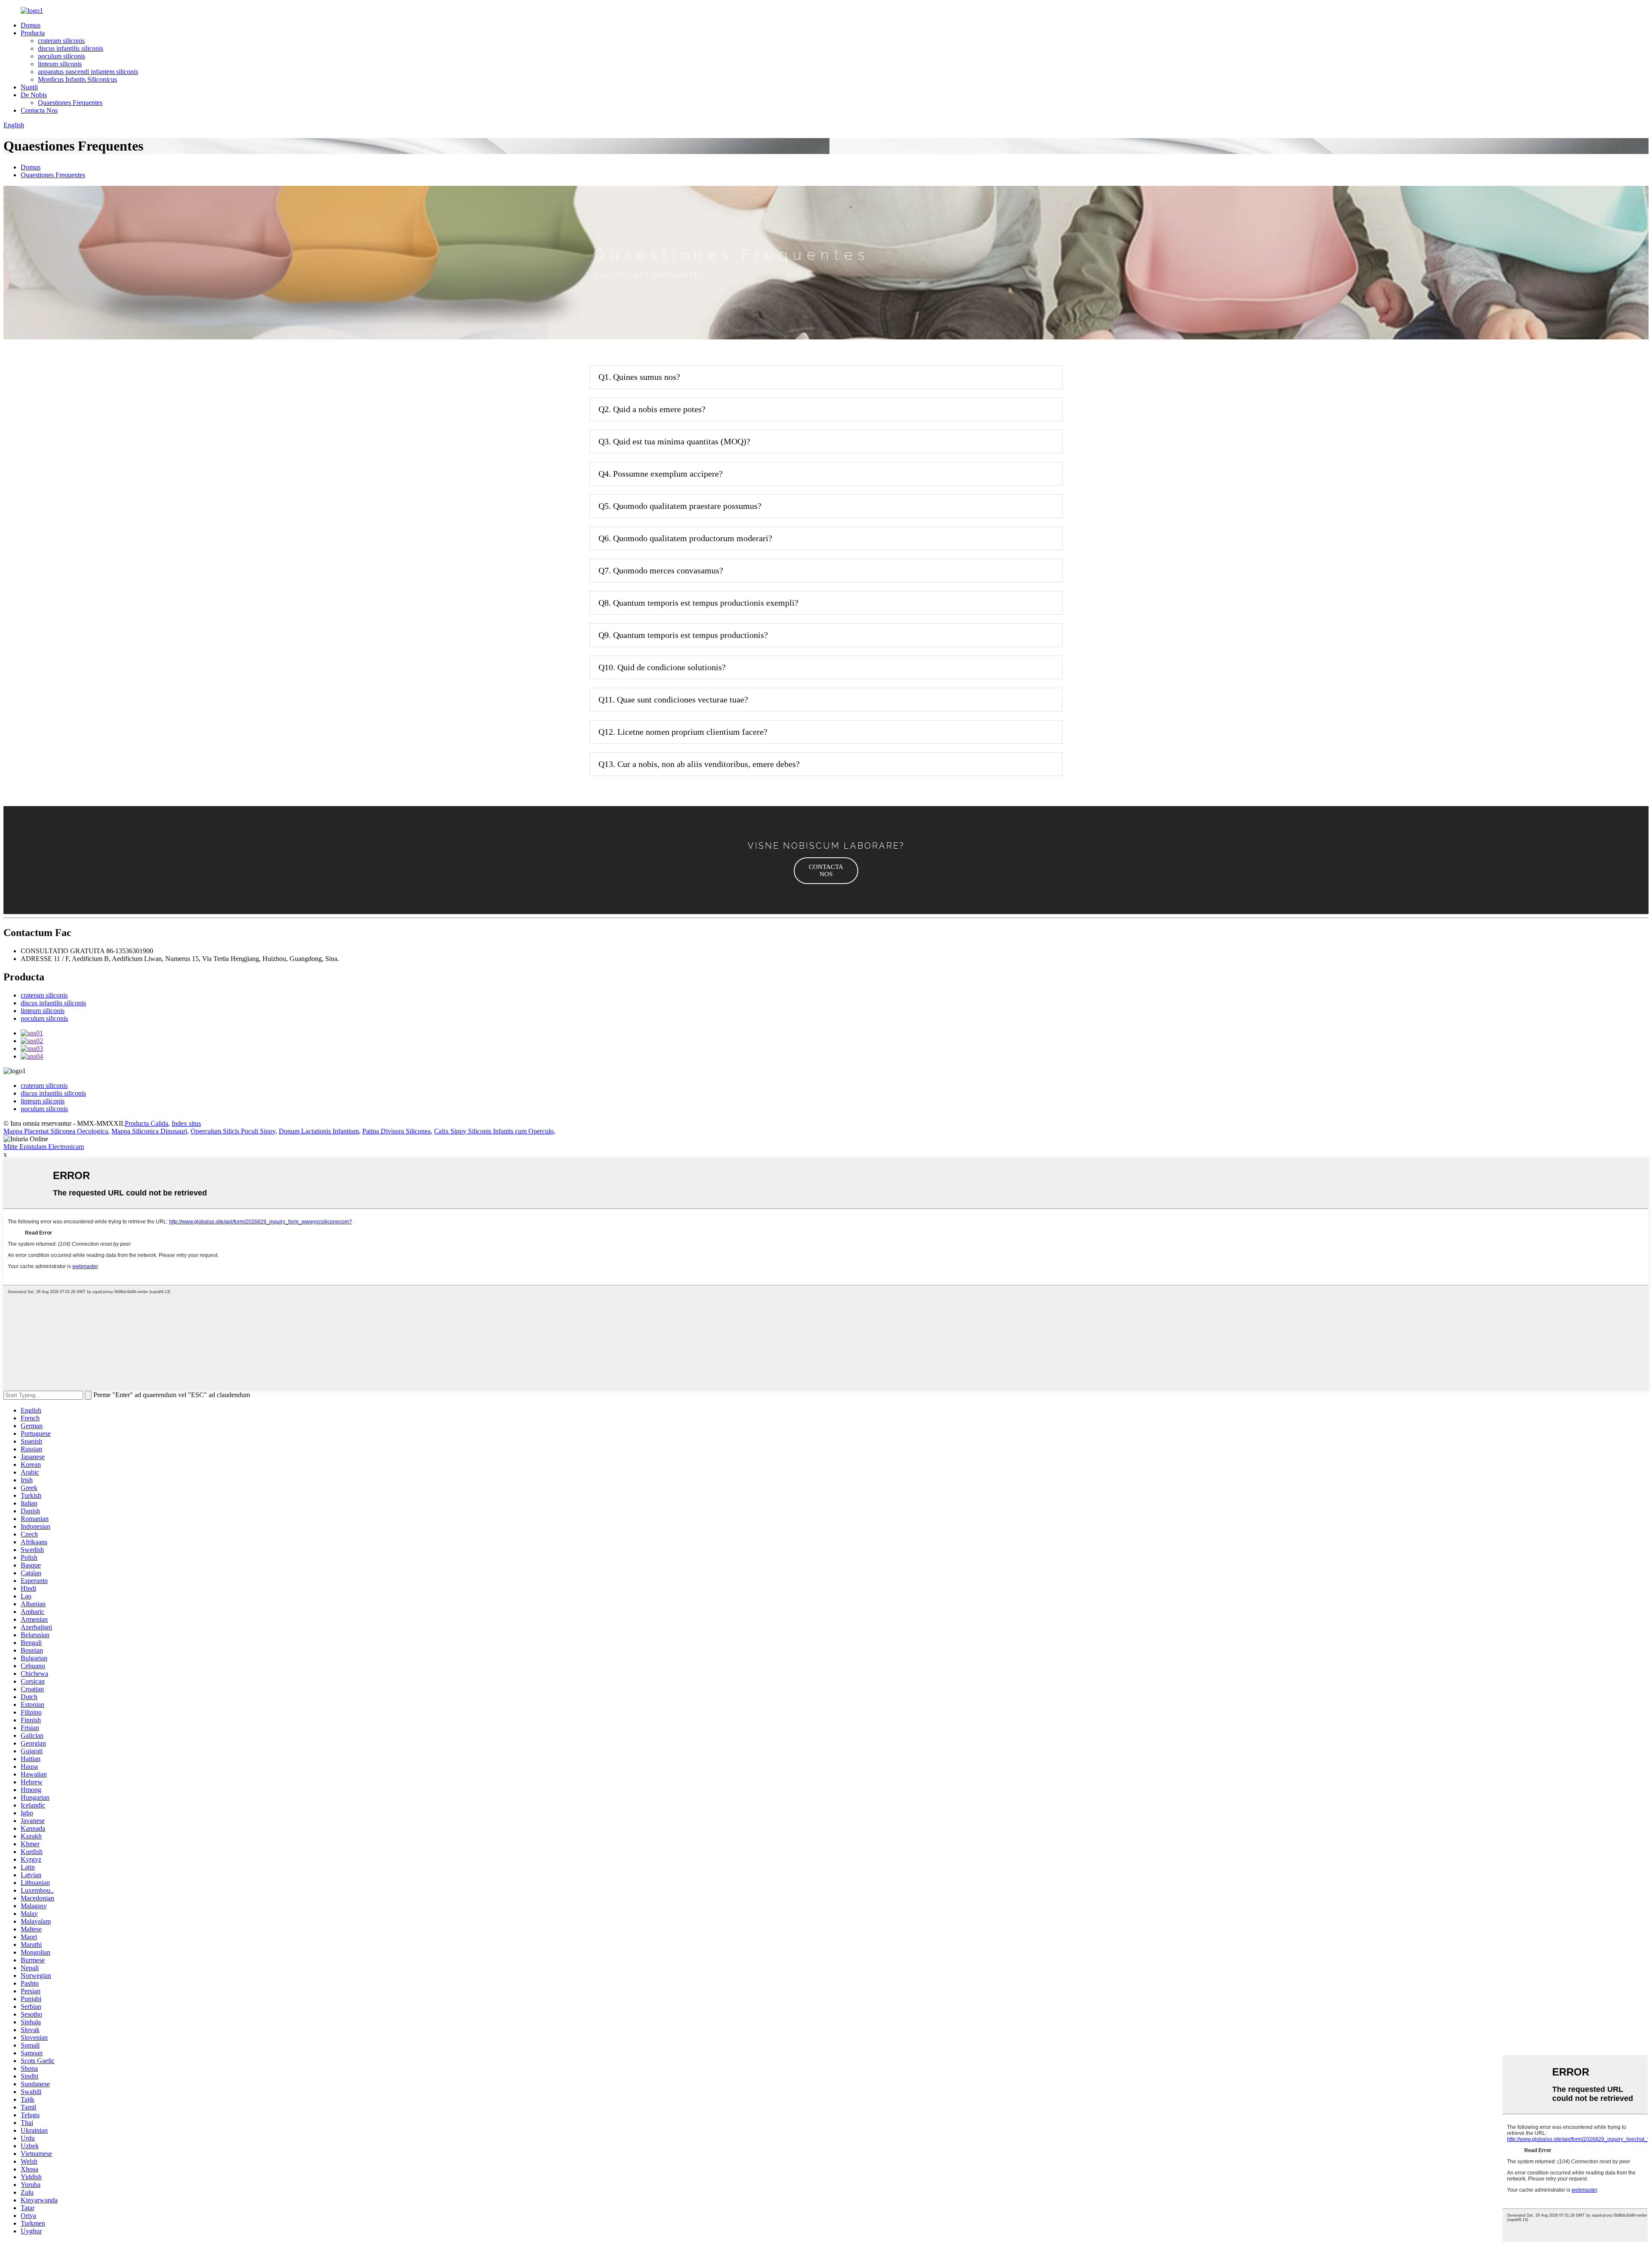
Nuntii (29, 87)
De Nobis (34, 95)
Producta (33, 33)
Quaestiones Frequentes (70, 103)
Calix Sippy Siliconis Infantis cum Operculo (494, 1131)
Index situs (186, 1123)
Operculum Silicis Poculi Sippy (233, 1131)
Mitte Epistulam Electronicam (44, 1147)
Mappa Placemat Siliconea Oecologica (56, 1131)
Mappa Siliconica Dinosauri (149, 1131)
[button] (826, 871)
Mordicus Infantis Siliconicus (77, 79)
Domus (31, 25)
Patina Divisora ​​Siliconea (396, 1131)
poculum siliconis (62, 56)
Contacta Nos (39, 110)
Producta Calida (146, 1123)
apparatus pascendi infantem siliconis (88, 72)
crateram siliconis (61, 41)
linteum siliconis (60, 64)
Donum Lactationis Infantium (319, 1131)
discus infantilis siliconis (71, 48)
